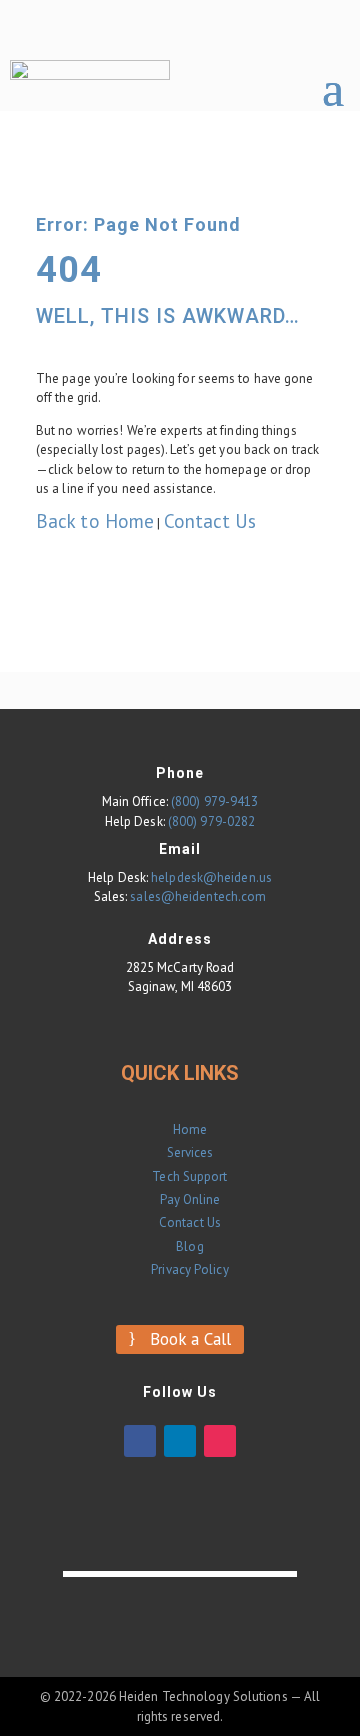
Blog (189, 1246)
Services (190, 1152)
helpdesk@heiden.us (211, 877)
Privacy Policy (189, 1269)
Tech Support (189, 1176)
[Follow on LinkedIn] (180, 1441)
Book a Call (190, 1339)
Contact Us (210, 521)
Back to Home (95, 521)
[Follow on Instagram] (220, 1441)
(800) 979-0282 (211, 821)
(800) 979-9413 (214, 801)
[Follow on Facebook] (140, 1441)
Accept (260, 1702)
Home (190, 1129)
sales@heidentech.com (198, 896)
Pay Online (190, 1199)
